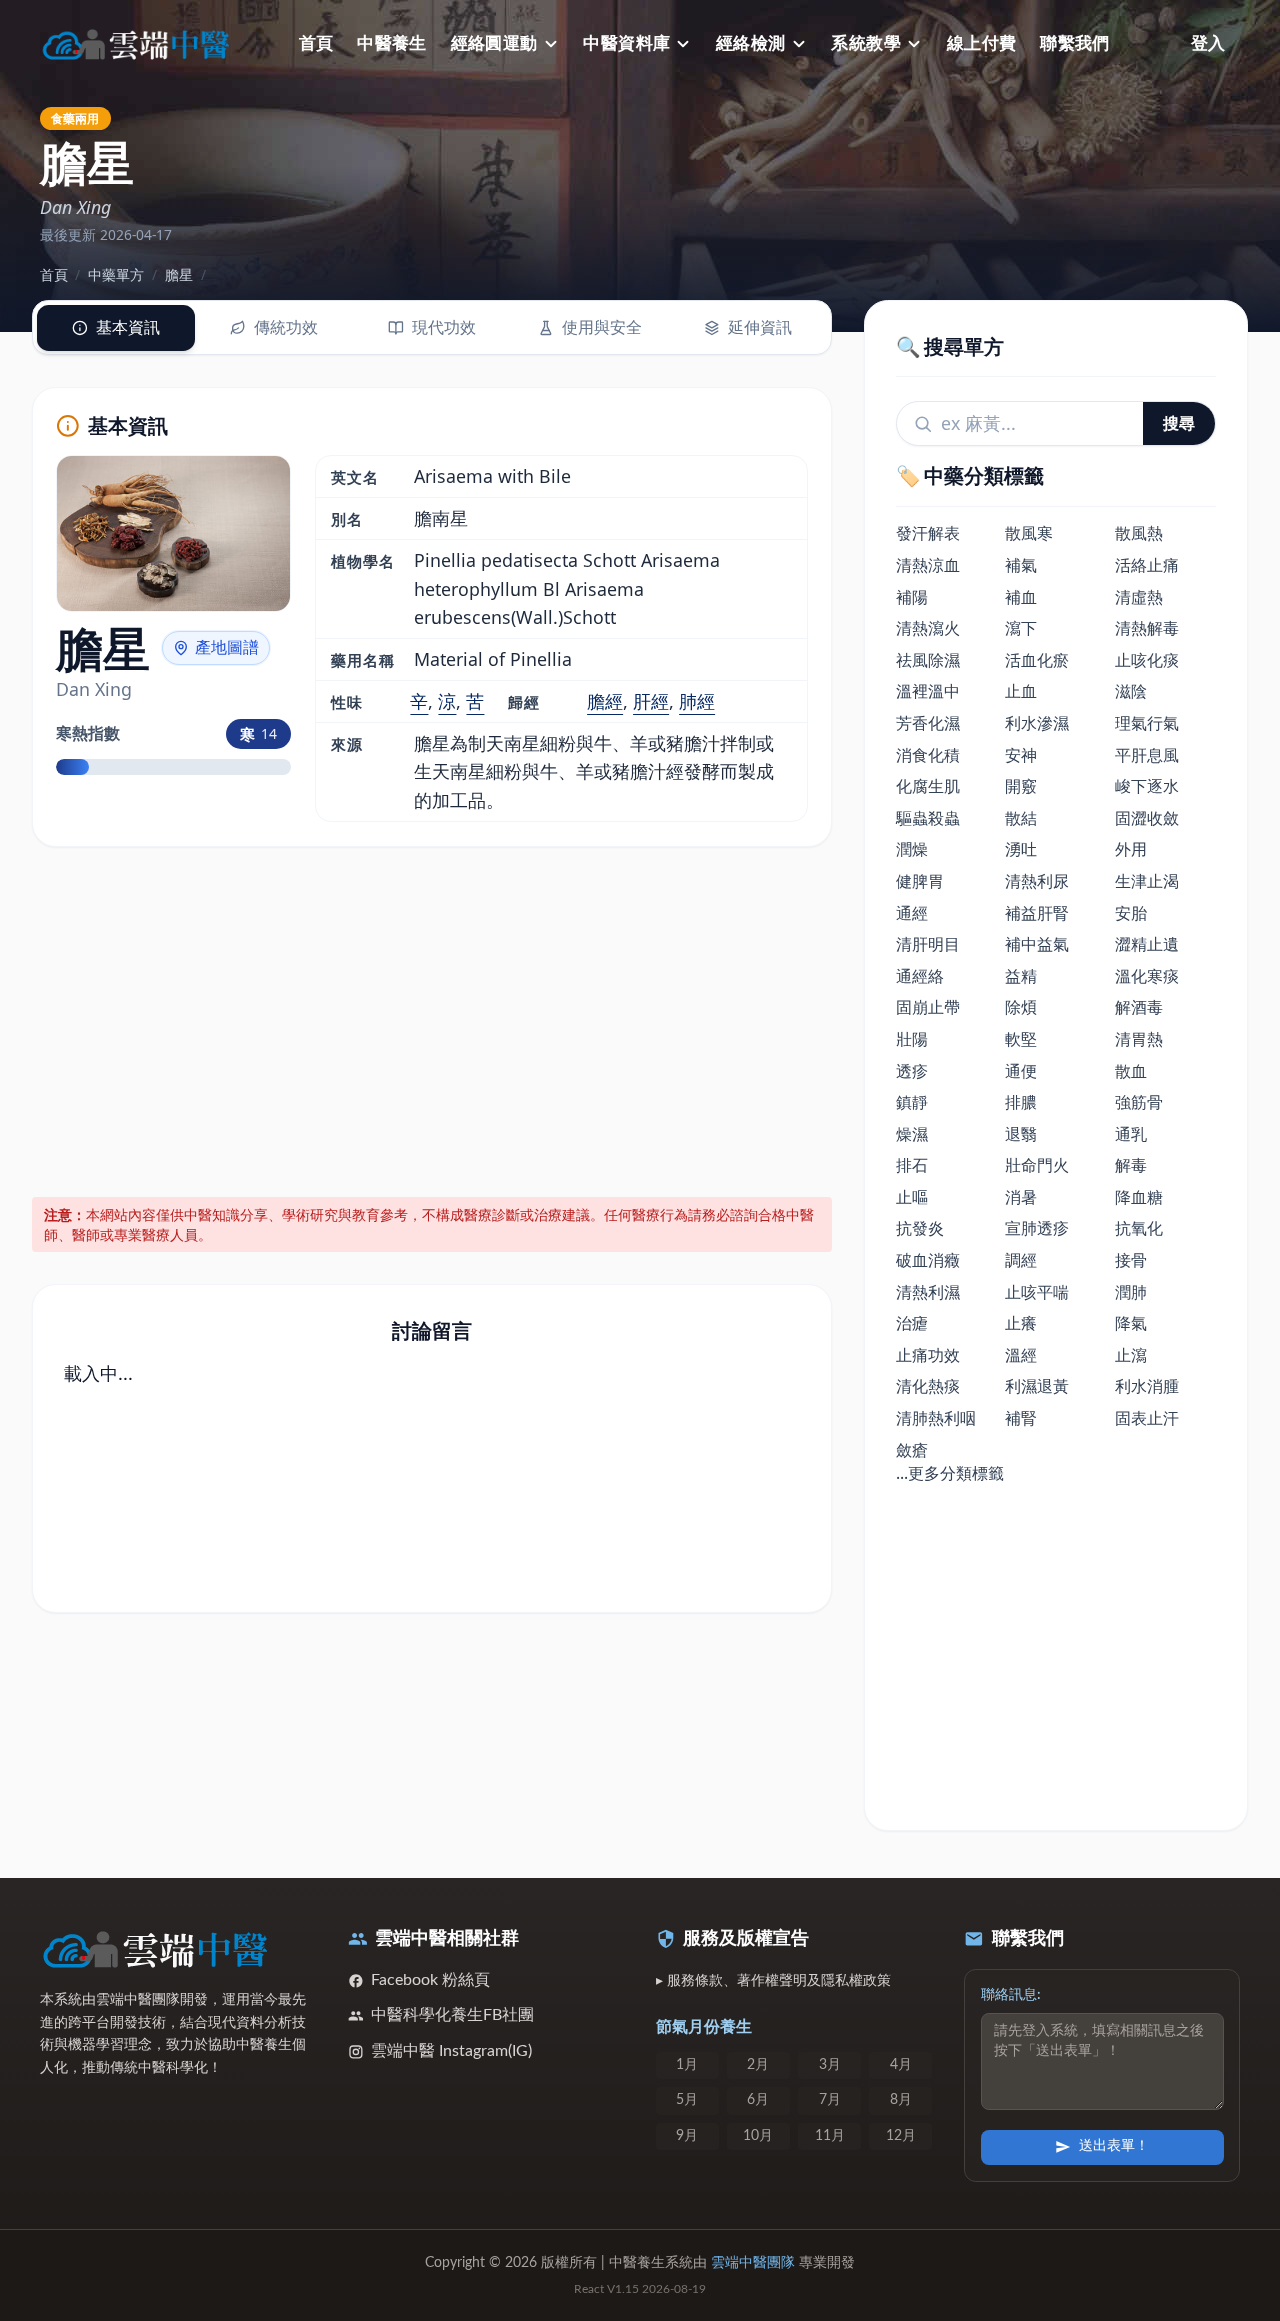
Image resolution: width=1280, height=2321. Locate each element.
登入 (1208, 43)
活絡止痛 (1147, 565)
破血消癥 (928, 1260)
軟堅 (1021, 1039)
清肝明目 (928, 944)
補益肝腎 (1037, 913)
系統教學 (866, 43)
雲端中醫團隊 (753, 2263)
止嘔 (912, 1197)
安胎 (1131, 913)
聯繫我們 (1075, 43)
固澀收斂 (1147, 818)
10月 (758, 2136)
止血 (1021, 691)
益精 (1021, 976)
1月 (687, 2065)
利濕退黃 (1037, 1386)
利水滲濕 (1037, 723)
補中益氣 (1037, 944)
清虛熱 (1139, 597)
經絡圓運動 (494, 43)
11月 (830, 2136)
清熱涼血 (928, 565)
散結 (1021, 818)
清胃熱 (1139, 1039)
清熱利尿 (1037, 881)
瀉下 (1021, 628)
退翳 (1021, 1134)
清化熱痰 (928, 1386)
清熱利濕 (928, 1292)
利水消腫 (1147, 1386)
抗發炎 (920, 1228)
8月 (901, 2100)
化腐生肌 (928, 786)
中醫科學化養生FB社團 (452, 2015)
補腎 (1021, 1418)
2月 (758, 2065)
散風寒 (1029, 533)
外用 (1131, 849)
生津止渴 (1147, 881)
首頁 (316, 43)
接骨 (1131, 1260)
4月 (901, 2065)
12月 (901, 2136)
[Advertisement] (432, 1018)
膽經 (605, 701)
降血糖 (1139, 1197)
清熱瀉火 (928, 628)
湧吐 (1021, 849)
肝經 (651, 701)
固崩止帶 (928, 1007)
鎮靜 (912, 1102)
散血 (1131, 1071)
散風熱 (1139, 533)
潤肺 (1131, 1292)
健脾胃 (920, 881)
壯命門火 (1037, 1165)
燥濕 (912, 1134)
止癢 (1021, 1323)
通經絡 (920, 976)
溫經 (1021, 1355)
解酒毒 (1139, 1007)
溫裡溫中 (928, 691)
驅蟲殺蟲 (928, 818)
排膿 (1021, 1102)
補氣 (1021, 565)
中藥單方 (116, 274)
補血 (1021, 597)
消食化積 (928, 755)
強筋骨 (1139, 1102)
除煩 (1021, 1007)
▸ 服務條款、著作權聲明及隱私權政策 (773, 1981)
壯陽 (912, 1039)
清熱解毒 (1147, 628)
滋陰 (1131, 691)
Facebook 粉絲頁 (430, 1980)
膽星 (179, 274)
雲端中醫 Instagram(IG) (451, 2051)
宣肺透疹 (1037, 1228)
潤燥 (912, 849)
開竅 (1021, 786)
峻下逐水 (1147, 786)
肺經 (697, 701)
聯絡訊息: (1011, 1995)
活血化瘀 (1037, 660)
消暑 (1021, 1197)
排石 (912, 1165)
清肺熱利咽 (936, 1418)
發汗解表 (928, 533)
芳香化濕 (928, 723)
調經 (1021, 1260)
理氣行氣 (1147, 723)
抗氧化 (1139, 1228)
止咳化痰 (1147, 660)
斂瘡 (912, 1450)
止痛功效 (928, 1355)
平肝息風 (1147, 755)
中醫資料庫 (626, 43)
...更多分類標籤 (950, 1473)
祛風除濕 (928, 660)
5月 (687, 2100)
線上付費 (982, 43)
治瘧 (912, 1323)
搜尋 (1179, 423)
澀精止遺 (1147, 944)
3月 (830, 2065)
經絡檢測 (751, 43)
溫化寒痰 (1147, 976)
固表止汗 (1147, 1418)
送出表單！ (1114, 2146)
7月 (830, 2100)
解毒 (1131, 1165)
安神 (1021, 755)
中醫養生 (392, 43)
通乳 (1131, 1134)
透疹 (912, 1071)
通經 (912, 913)
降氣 (1131, 1323)
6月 (758, 2100)
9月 (687, 2136)
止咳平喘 (1037, 1292)
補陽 (912, 597)
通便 (1021, 1071)
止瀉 (1131, 1355)
